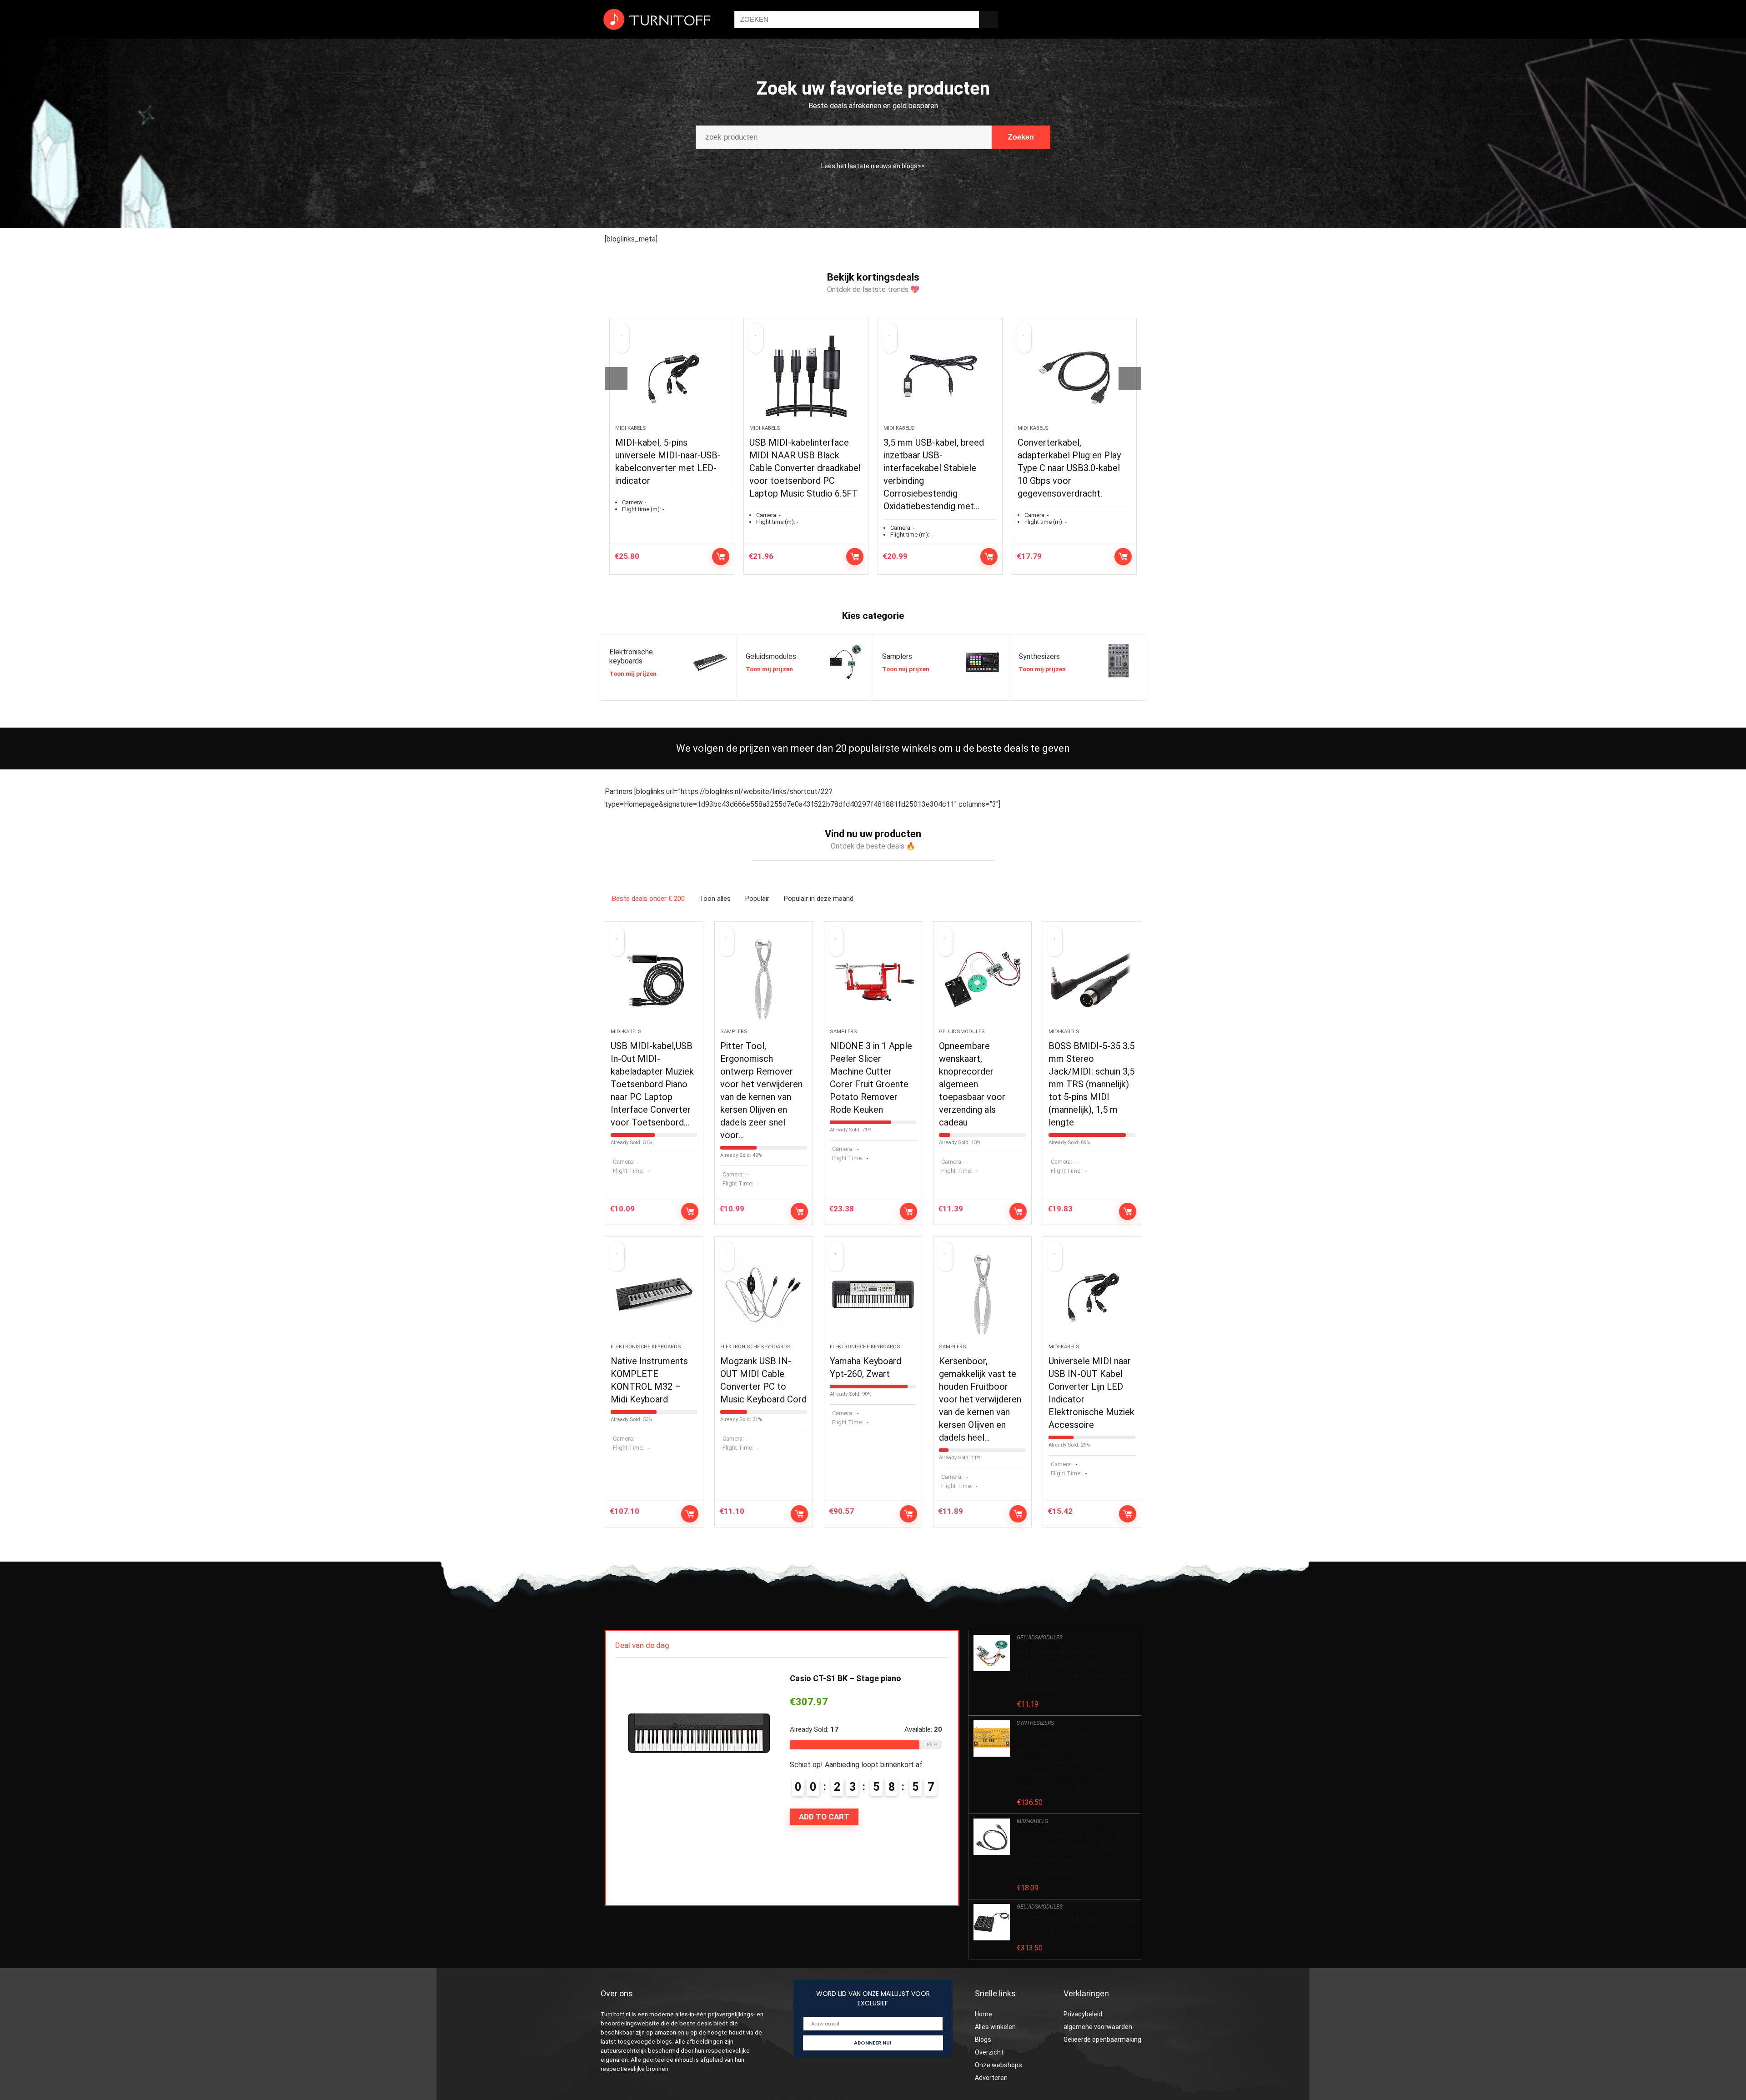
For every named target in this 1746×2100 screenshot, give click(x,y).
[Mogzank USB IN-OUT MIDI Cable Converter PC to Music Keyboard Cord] (764, 1295)
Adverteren (991, 2078)
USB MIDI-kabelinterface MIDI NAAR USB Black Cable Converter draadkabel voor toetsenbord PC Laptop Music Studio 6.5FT (671, 468)
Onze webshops (998, 2065)
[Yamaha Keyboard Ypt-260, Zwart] (873, 1295)
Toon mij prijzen (633, 673)
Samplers (734, 1032)
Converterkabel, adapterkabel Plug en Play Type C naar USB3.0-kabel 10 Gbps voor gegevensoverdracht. (935, 468)
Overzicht (989, 2052)
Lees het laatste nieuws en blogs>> (873, 166)
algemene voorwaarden (1098, 2027)
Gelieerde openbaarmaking (1102, 2040)
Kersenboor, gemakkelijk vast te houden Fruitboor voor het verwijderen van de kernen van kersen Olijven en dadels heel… (980, 1399)
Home (983, 2014)
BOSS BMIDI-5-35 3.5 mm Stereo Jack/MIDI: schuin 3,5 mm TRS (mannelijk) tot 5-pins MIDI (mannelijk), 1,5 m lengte (1091, 1084)
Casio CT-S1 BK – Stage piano (845, 1678)
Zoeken (1021, 137)
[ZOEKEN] (988, 20)
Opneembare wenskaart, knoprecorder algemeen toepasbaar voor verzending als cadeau (972, 1084)
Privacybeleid (1083, 2014)
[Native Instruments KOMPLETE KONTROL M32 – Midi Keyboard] (654, 1295)
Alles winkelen (995, 2027)
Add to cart (721, 557)
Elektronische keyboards (646, 1347)
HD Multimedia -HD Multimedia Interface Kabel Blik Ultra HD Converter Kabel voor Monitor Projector (1072, 468)
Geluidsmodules (962, 1032)
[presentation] (616, 378)
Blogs (984, 2040)
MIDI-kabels (631, 428)
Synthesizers (1035, 1723)
